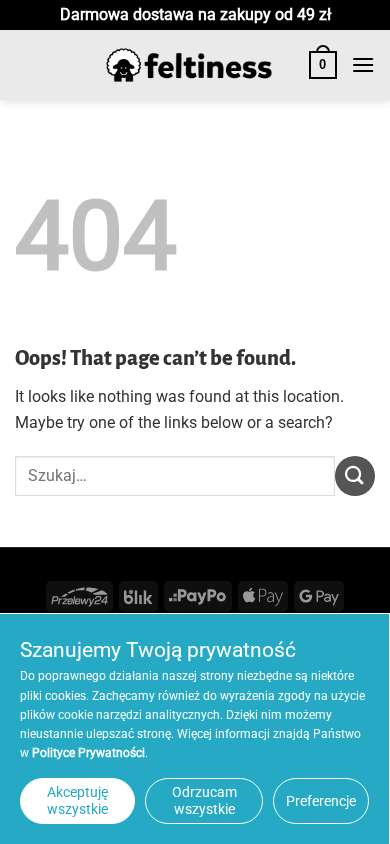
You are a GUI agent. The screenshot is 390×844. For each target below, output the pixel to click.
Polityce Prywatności (88, 753)
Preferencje (321, 801)
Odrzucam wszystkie (204, 800)
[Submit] (355, 475)
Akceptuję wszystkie (77, 800)
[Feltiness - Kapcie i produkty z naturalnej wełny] (189, 65)
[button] (323, 65)
